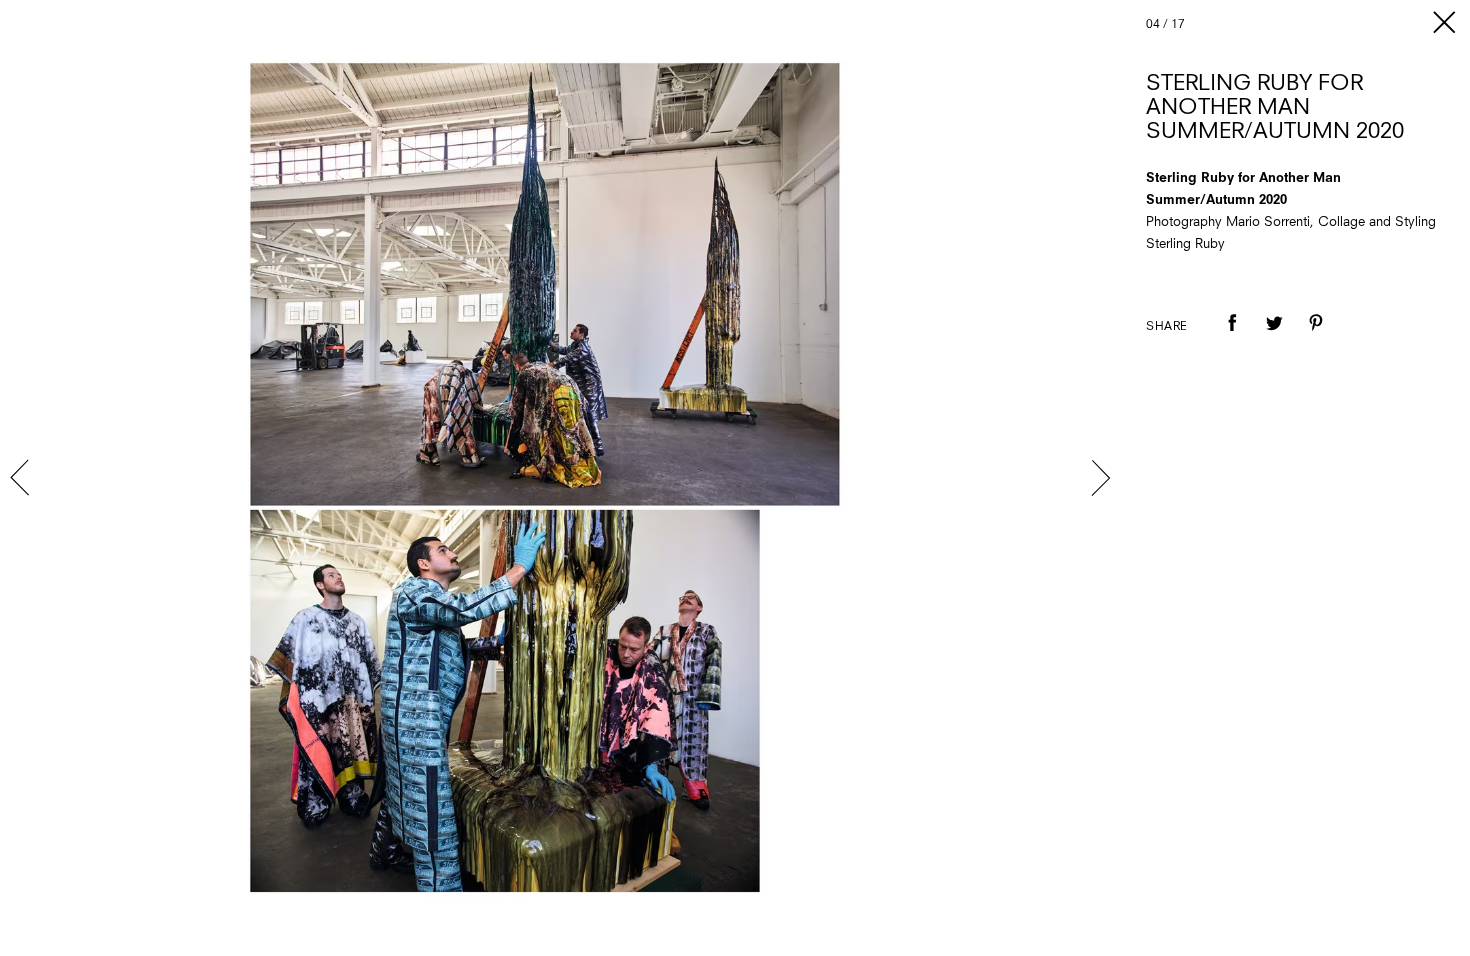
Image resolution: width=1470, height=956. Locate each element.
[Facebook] (1232, 337)
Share (1167, 327)
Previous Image (22, 478)
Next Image (1100, 478)
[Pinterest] (1316, 337)
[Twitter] (1274, 337)
